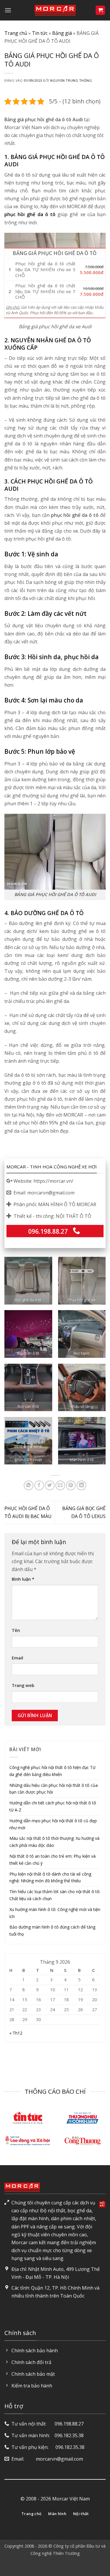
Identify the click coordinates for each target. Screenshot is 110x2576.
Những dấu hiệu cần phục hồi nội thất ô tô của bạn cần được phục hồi (54, 1789)
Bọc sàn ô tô (28, 1407)
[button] (8, 10)
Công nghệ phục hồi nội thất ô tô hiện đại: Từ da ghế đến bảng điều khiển (52, 1771)
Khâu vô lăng (82, 1407)
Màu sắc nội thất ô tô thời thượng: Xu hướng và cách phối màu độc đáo (54, 1842)
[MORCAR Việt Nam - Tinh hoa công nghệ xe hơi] (55, 10)
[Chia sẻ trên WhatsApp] (29, 1485)
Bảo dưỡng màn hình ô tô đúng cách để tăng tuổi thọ (52, 1930)
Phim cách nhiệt (28, 1460)
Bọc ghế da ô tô (28, 1300)
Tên (16, 1630)
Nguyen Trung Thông (71, 80)
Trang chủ (16, 33)
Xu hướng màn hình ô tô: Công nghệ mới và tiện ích (55, 1913)
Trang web (23, 1685)
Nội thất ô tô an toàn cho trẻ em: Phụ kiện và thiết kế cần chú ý (53, 1860)
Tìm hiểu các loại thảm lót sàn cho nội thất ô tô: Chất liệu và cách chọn (55, 1895)
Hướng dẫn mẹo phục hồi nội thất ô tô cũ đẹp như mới (53, 1824)
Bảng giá (62, 33)
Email (17, 1658)
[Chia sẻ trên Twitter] (50, 1485)
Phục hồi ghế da (82, 1300)
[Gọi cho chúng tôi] (76, 1231)
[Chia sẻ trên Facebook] (39, 1485)
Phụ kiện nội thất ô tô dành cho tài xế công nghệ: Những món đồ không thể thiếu (50, 1877)
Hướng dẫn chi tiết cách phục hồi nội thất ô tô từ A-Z (53, 1806)
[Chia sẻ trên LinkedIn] (81, 1485)
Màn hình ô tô (82, 1460)
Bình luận (23, 1579)
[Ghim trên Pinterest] (71, 1485)
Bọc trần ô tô (28, 1353)
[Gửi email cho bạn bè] (60, 1485)
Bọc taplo (82, 1353)
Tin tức (40, 33)
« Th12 (16, 2033)
